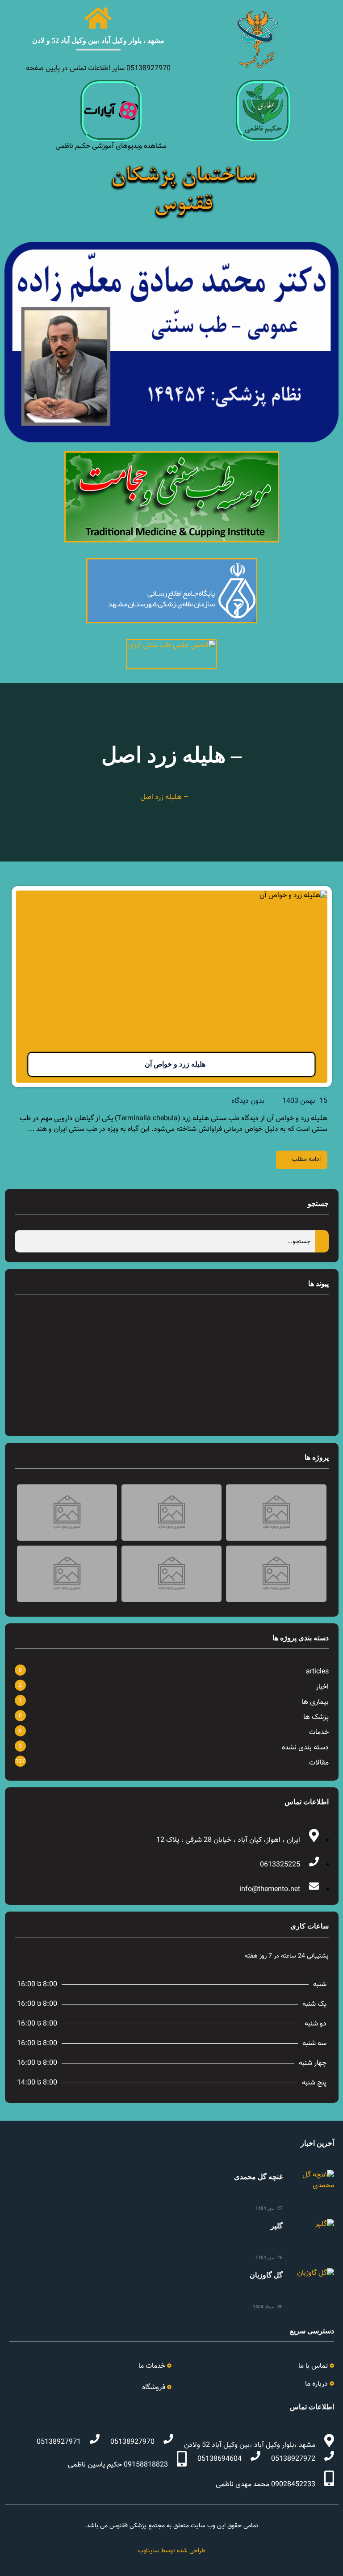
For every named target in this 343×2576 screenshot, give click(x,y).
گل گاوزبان (266, 2275)
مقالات (319, 1763)
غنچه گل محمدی (258, 2177)
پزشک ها (316, 1717)
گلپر (277, 2226)
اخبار (322, 1687)
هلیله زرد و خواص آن (175, 1064)
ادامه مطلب (306, 1160)
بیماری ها (315, 1702)
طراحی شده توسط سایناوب (172, 2551)
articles (317, 1672)
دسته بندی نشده (305, 1748)
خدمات (319, 1733)
